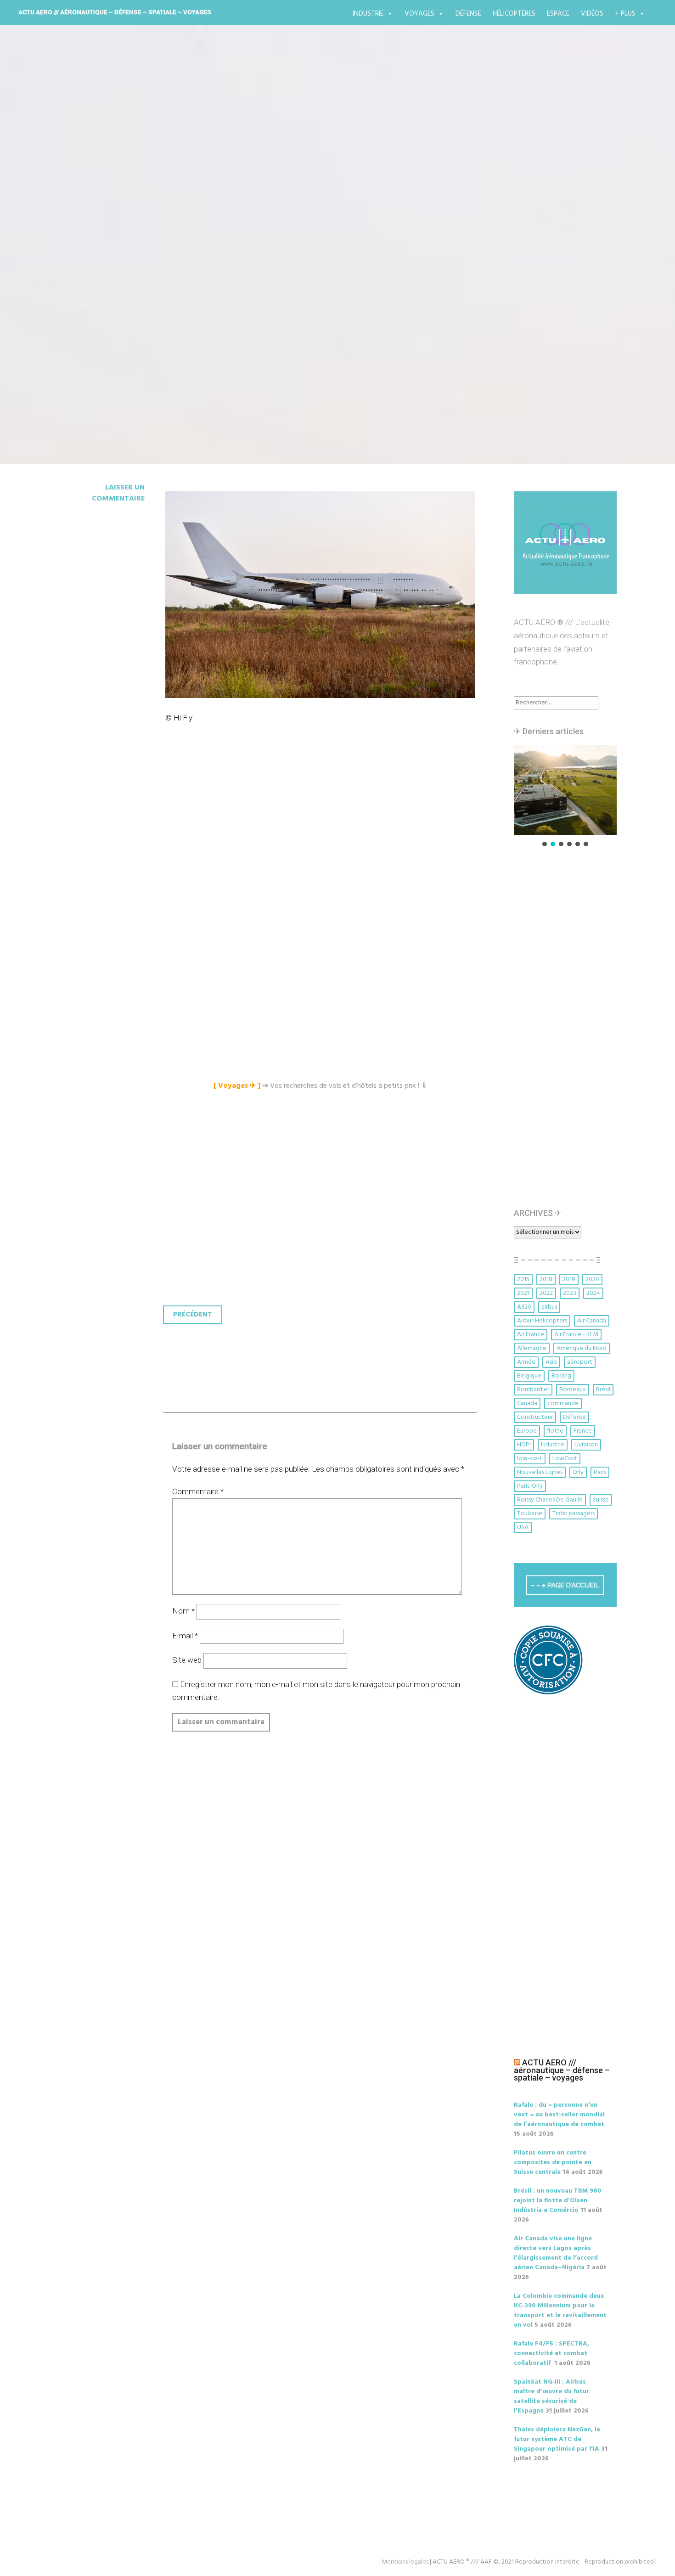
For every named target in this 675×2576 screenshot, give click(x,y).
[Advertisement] (322, 838)
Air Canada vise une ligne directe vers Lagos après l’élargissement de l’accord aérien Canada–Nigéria (556, 2253)
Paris (600, 1472)
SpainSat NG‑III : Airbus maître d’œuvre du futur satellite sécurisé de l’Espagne (551, 2396)
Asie (551, 1362)
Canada (527, 1403)
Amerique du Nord (582, 1348)
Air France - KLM (576, 1335)
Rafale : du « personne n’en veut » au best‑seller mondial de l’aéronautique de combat (559, 2115)
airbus (549, 1307)
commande (563, 1403)
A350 (524, 1307)
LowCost (565, 1459)
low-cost (530, 1459)
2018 (546, 1280)
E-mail (185, 1636)
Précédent (193, 1315)
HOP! (524, 1445)
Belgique (529, 1376)
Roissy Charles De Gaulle (550, 1500)
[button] (565, 790)
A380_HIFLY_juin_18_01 (157, 235)
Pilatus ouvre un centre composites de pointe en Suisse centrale (553, 2163)
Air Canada (592, 1321)
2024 (593, 1293)
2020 (592, 1280)
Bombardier (533, 1390)
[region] (565, 796)
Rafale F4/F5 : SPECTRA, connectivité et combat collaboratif (551, 2354)
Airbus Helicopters (542, 1321)
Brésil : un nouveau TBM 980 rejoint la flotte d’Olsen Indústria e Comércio (558, 2201)
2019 (569, 1280)
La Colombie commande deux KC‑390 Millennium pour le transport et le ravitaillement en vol (560, 2311)
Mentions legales (405, 2562)
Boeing (561, 1376)
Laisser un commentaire (118, 493)
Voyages (419, 14)
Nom (183, 1611)
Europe (527, 1431)
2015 (523, 1280)
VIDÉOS (592, 14)
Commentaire (198, 1491)
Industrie (368, 14)
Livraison (586, 1445)
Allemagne (532, 1348)
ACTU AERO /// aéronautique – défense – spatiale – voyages (115, 12)
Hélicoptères (514, 14)
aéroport (580, 1362)
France (583, 1431)
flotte (555, 1431)
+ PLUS (625, 14)
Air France (531, 1335)
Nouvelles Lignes (540, 1472)
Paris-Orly (530, 1486)
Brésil (603, 1390)
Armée (526, 1362)
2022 (546, 1293)
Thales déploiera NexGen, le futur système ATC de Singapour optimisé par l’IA (557, 2439)
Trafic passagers (574, 1514)
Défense (468, 14)
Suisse (601, 1500)
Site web (187, 1660)
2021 (523, 1293)
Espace (558, 14)
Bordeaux (573, 1390)
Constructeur (535, 1417)
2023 (570, 1293)
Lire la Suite (93, 289)
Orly (578, 1472)
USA (523, 1527)
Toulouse (530, 1514)
